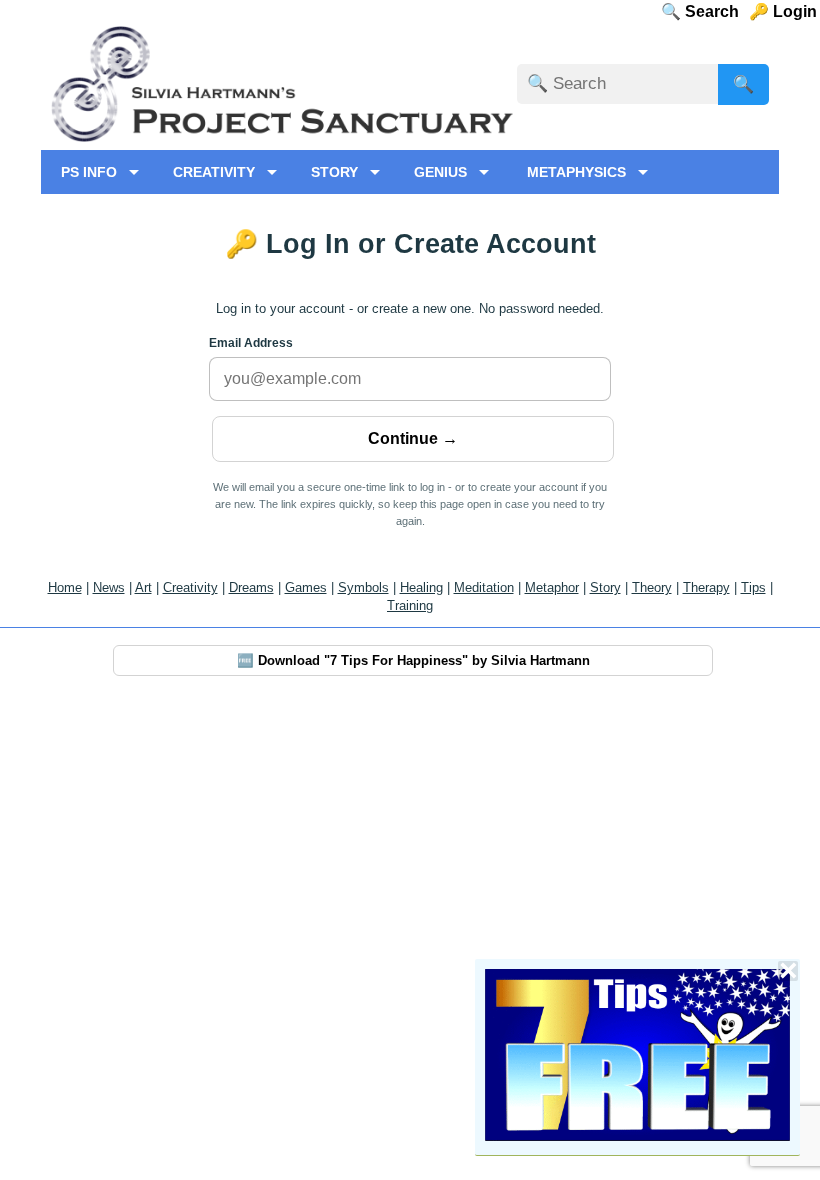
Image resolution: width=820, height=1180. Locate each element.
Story (605, 587)
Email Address (251, 343)
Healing (421, 587)
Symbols (363, 587)
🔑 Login (788, 11)
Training (410, 605)
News (109, 587)
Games (306, 587)
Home (65, 587)
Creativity (190, 587)
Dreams (251, 587)
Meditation (484, 587)
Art (143, 587)
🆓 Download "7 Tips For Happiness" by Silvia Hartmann (413, 660)
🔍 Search (718, 11)
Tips (753, 587)
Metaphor (552, 587)
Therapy (706, 587)
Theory (652, 587)
